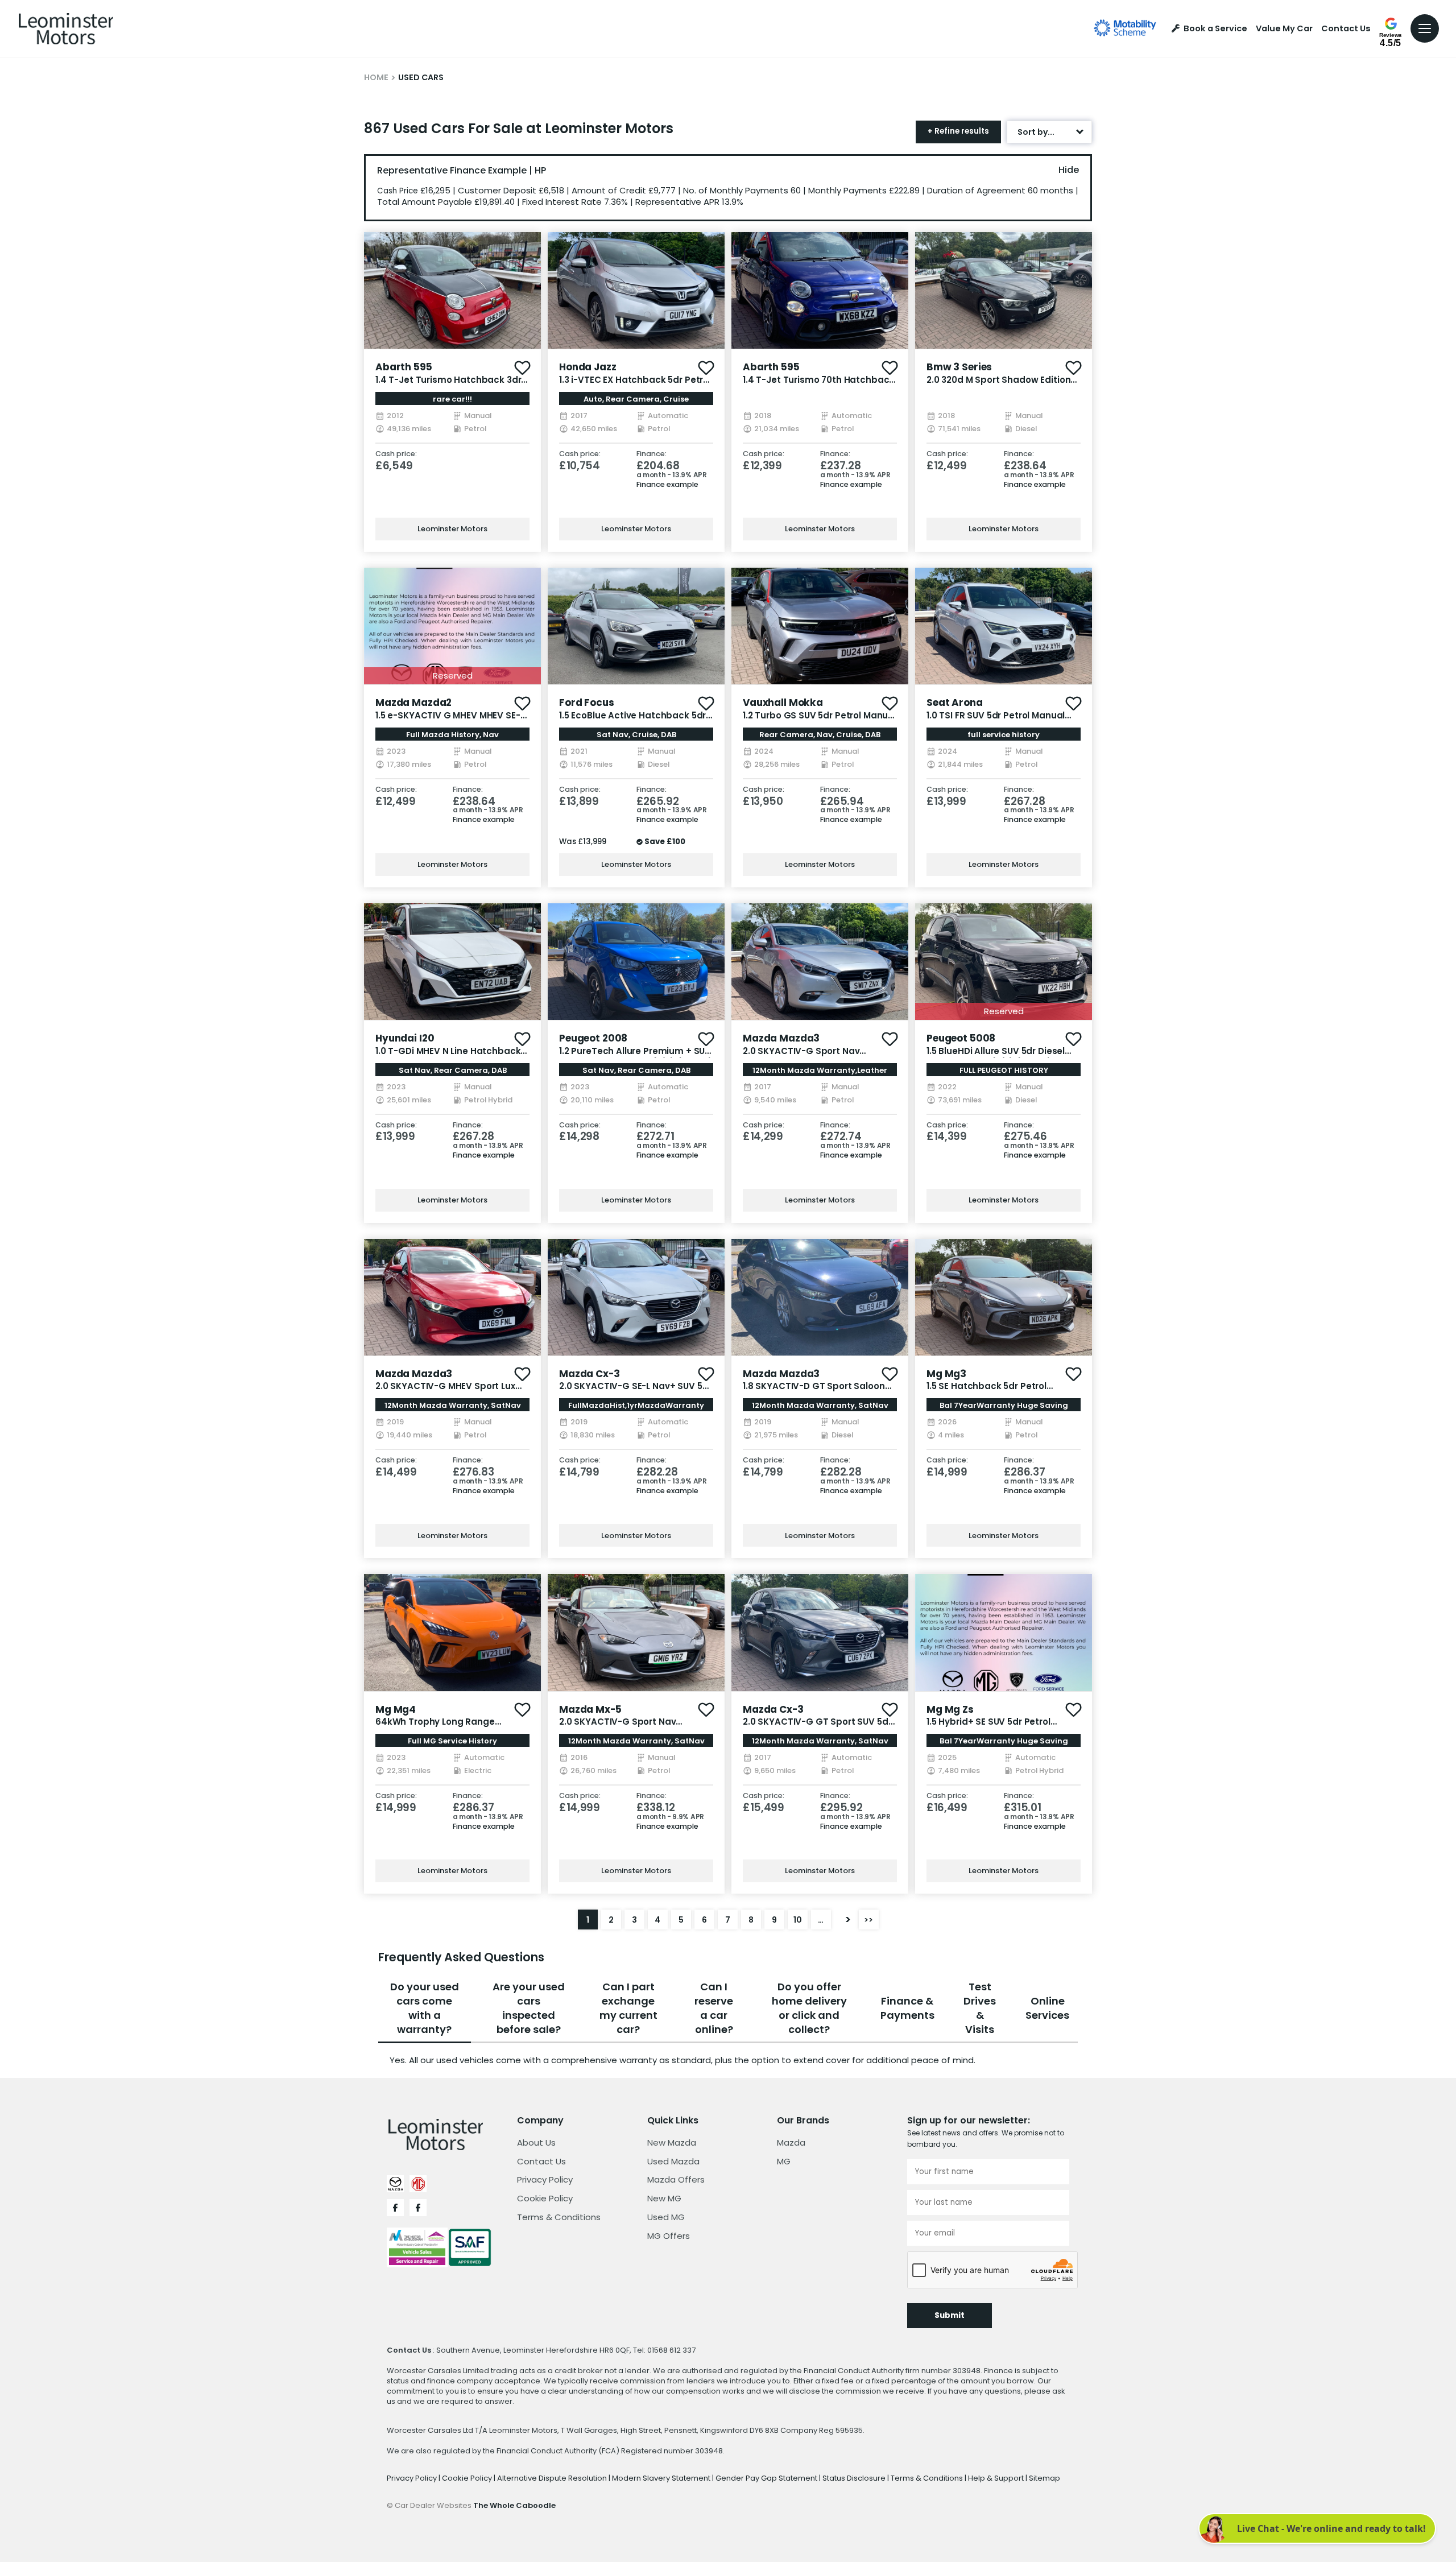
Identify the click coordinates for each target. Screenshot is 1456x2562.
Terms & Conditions (559, 2217)
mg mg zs (950, 1709)
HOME (376, 77)
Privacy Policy (545, 2179)
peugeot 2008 (593, 1038)
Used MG (666, 2217)
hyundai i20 (405, 1038)
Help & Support (997, 2478)
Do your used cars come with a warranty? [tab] (425, 2008)
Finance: (652, 454)
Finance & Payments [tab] (907, 2008)
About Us (536, 2142)
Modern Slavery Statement (662, 2478)
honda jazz (588, 367)
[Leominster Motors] (66, 28)
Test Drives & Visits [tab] (980, 2008)
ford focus (587, 703)
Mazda (791, 2142)
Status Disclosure (855, 2478)
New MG (664, 2198)
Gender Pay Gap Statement (767, 2478)
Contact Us (1346, 29)
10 (798, 1920)
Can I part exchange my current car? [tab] (628, 2008)
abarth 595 (404, 367)
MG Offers (669, 2236)
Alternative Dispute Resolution (553, 2478)
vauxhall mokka (783, 703)
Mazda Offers (676, 2179)
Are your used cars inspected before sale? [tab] (529, 2008)
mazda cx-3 (590, 1374)
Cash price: (396, 454)
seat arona (955, 703)
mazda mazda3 (781, 1038)
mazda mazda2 (413, 703)
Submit (950, 2315)
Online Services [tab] (1047, 2008)
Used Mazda (673, 2161)
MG (784, 2161)
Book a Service (1215, 29)
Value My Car (1284, 29)
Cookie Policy (545, 2198)
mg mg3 (946, 1374)
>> (868, 1920)
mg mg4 (396, 1709)
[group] (452, 290)
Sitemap (1045, 2478)
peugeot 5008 (961, 1038)
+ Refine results (958, 131)
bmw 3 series (959, 367)
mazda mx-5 (590, 1709)
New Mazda (672, 2142)
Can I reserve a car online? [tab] (714, 2008)
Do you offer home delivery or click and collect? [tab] (809, 2008)
